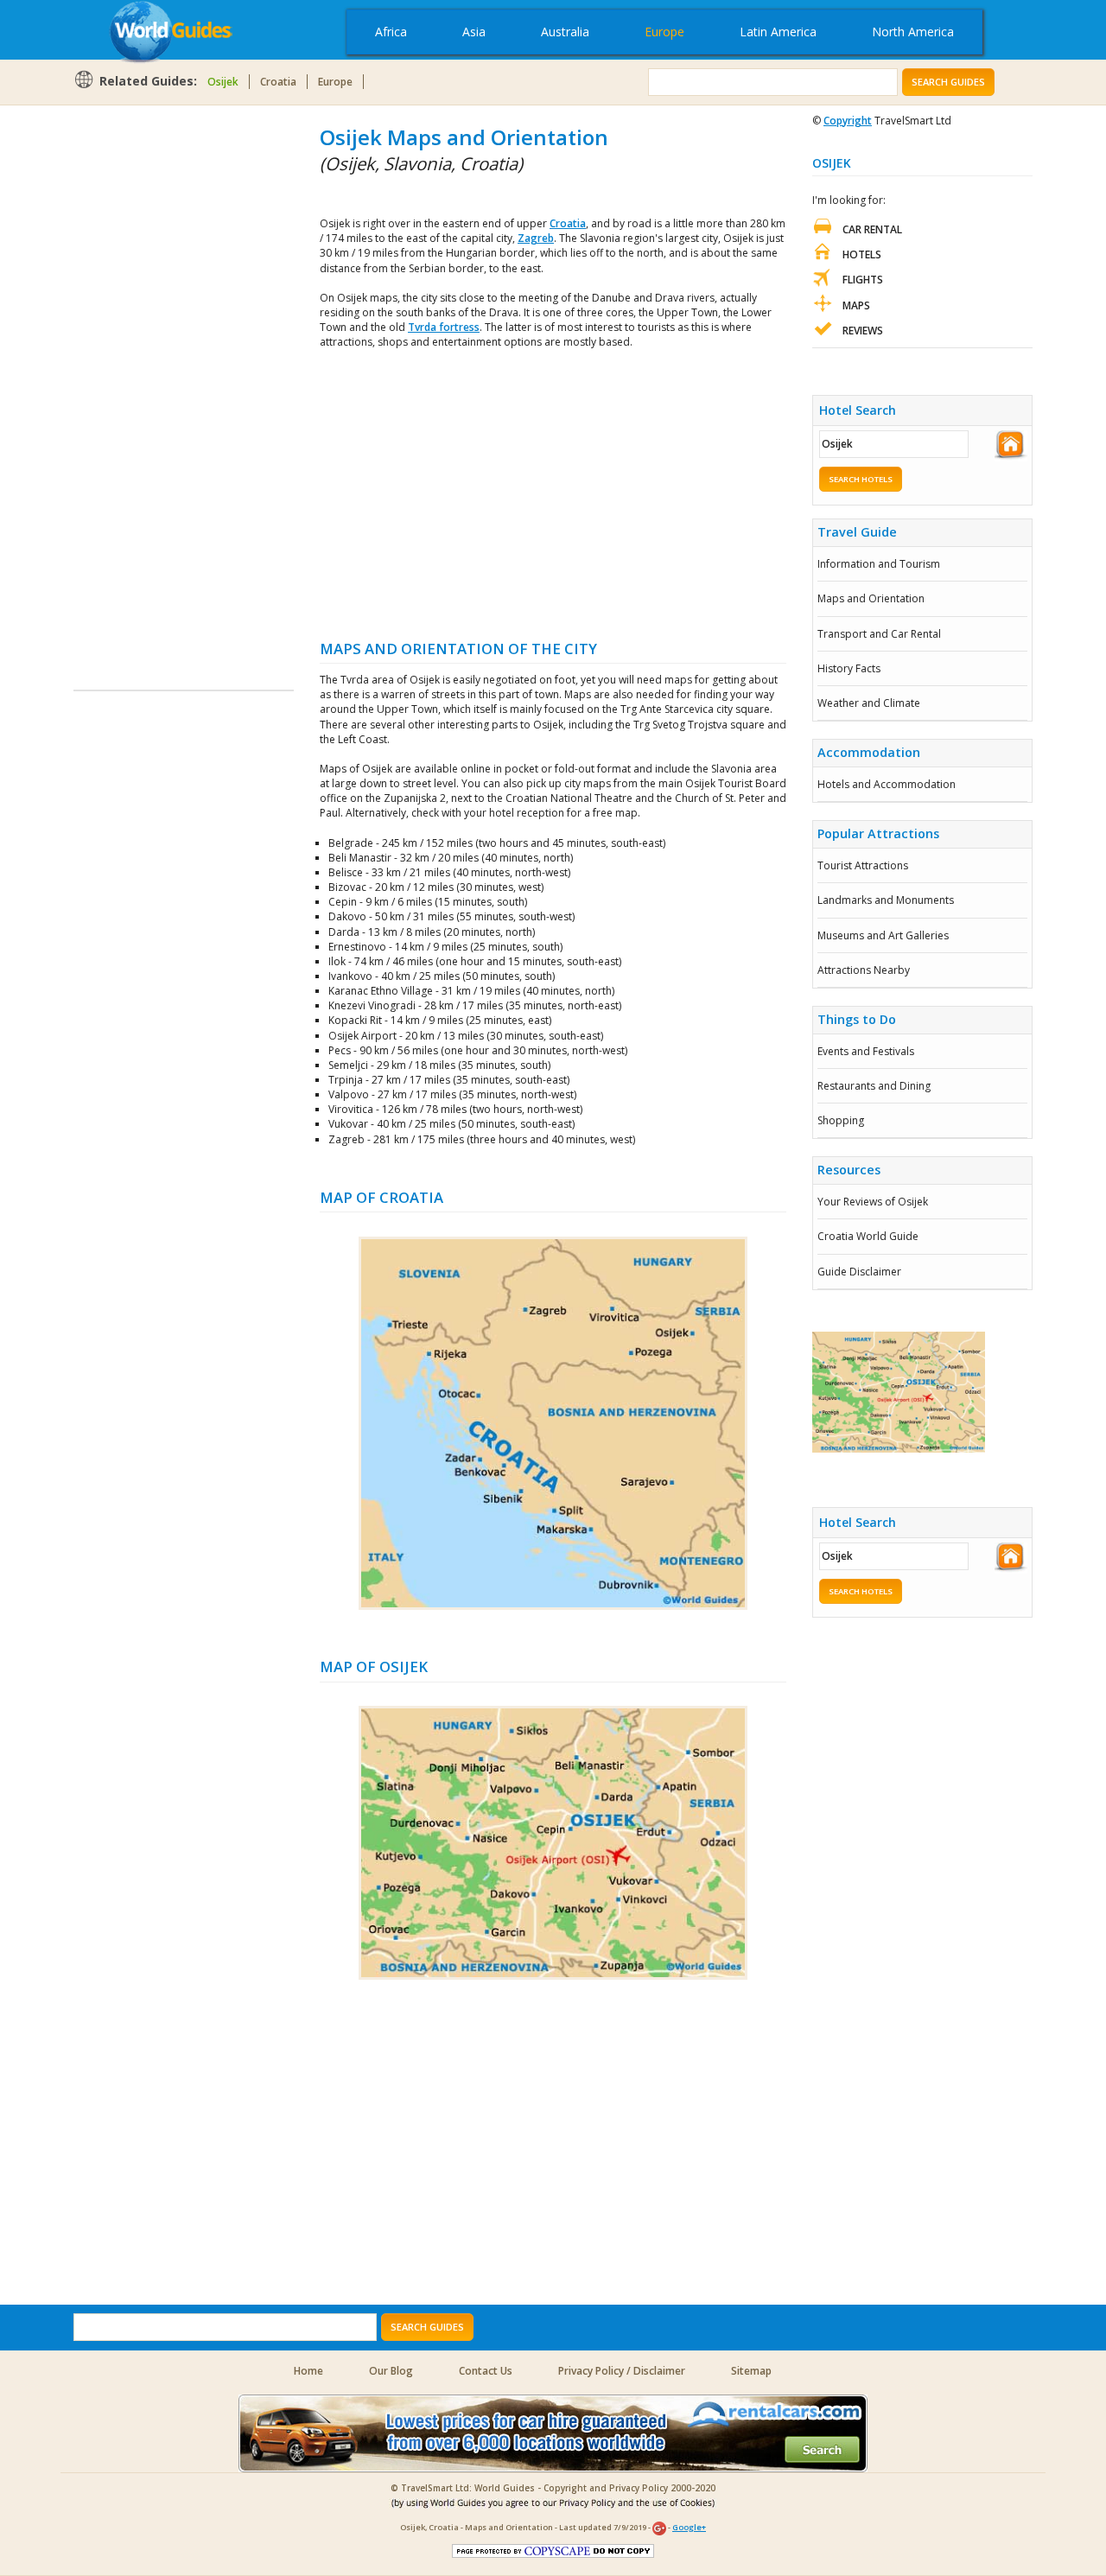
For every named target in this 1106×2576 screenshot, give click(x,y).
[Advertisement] (143, 382)
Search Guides (948, 82)
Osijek (223, 82)
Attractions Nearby (864, 970)
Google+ (689, 2527)
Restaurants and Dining (874, 1086)
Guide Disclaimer (859, 1272)
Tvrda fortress (444, 327)
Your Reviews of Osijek (873, 1202)
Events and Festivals (866, 1051)
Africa (391, 32)
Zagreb (536, 238)
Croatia (278, 82)
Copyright (848, 121)
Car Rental (872, 229)
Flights (863, 280)
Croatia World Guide (868, 1236)
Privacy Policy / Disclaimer (622, 2371)
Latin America (778, 32)
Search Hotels (861, 479)
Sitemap (751, 2371)
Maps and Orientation (871, 598)
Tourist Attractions (863, 865)
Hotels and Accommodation (887, 784)
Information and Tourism (879, 564)
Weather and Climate (869, 703)
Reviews (863, 331)
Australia (565, 32)
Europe (664, 32)
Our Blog (391, 2371)
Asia (474, 32)
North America (913, 32)
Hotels (862, 254)
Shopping (841, 1120)
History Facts (849, 668)
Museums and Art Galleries (883, 935)
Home (308, 2371)
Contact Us (486, 2371)
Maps (856, 305)
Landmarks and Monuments (886, 900)
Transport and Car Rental (879, 634)
